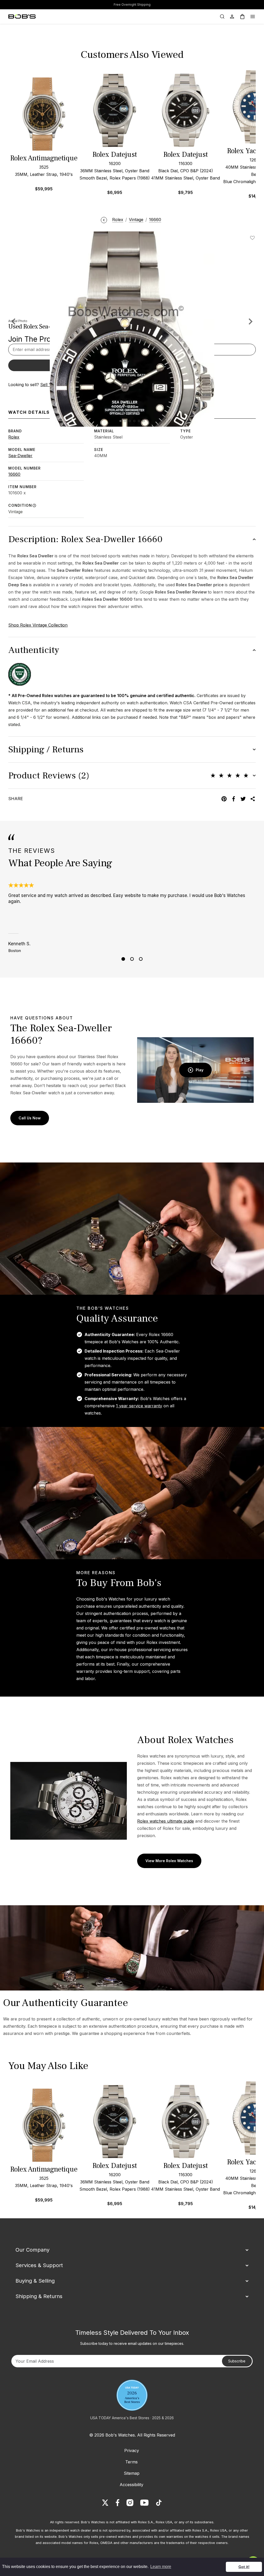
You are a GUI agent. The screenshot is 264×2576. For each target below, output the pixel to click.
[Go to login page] (232, 17)
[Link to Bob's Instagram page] (130, 2503)
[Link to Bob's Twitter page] (105, 2503)
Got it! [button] (244, 2567)
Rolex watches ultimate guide (166, 1821)
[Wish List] (253, 238)
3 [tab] (141, 959)
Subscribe (237, 2361)
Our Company (32, 2250)
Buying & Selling (35, 2281)
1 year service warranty (139, 1406)
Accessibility (131, 2485)
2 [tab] (132, 959)
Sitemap (132, 2473)
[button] (251, 321)
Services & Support (39, 2265)
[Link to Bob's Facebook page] (118, 2503)
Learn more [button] (161, 2567)
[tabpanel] (132, 918)
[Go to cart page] (242, 17)
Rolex (14, 437)
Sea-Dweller (20, 456)
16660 (14, 474)
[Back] (104, 220)
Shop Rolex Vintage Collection (38, 625)
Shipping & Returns (39, 2296)
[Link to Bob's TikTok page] (159, 2503)
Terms (131, 2462)
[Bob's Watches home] (22, 17)
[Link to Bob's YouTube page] (144, 2503)
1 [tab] (123, 959)
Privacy (132, 2450)
